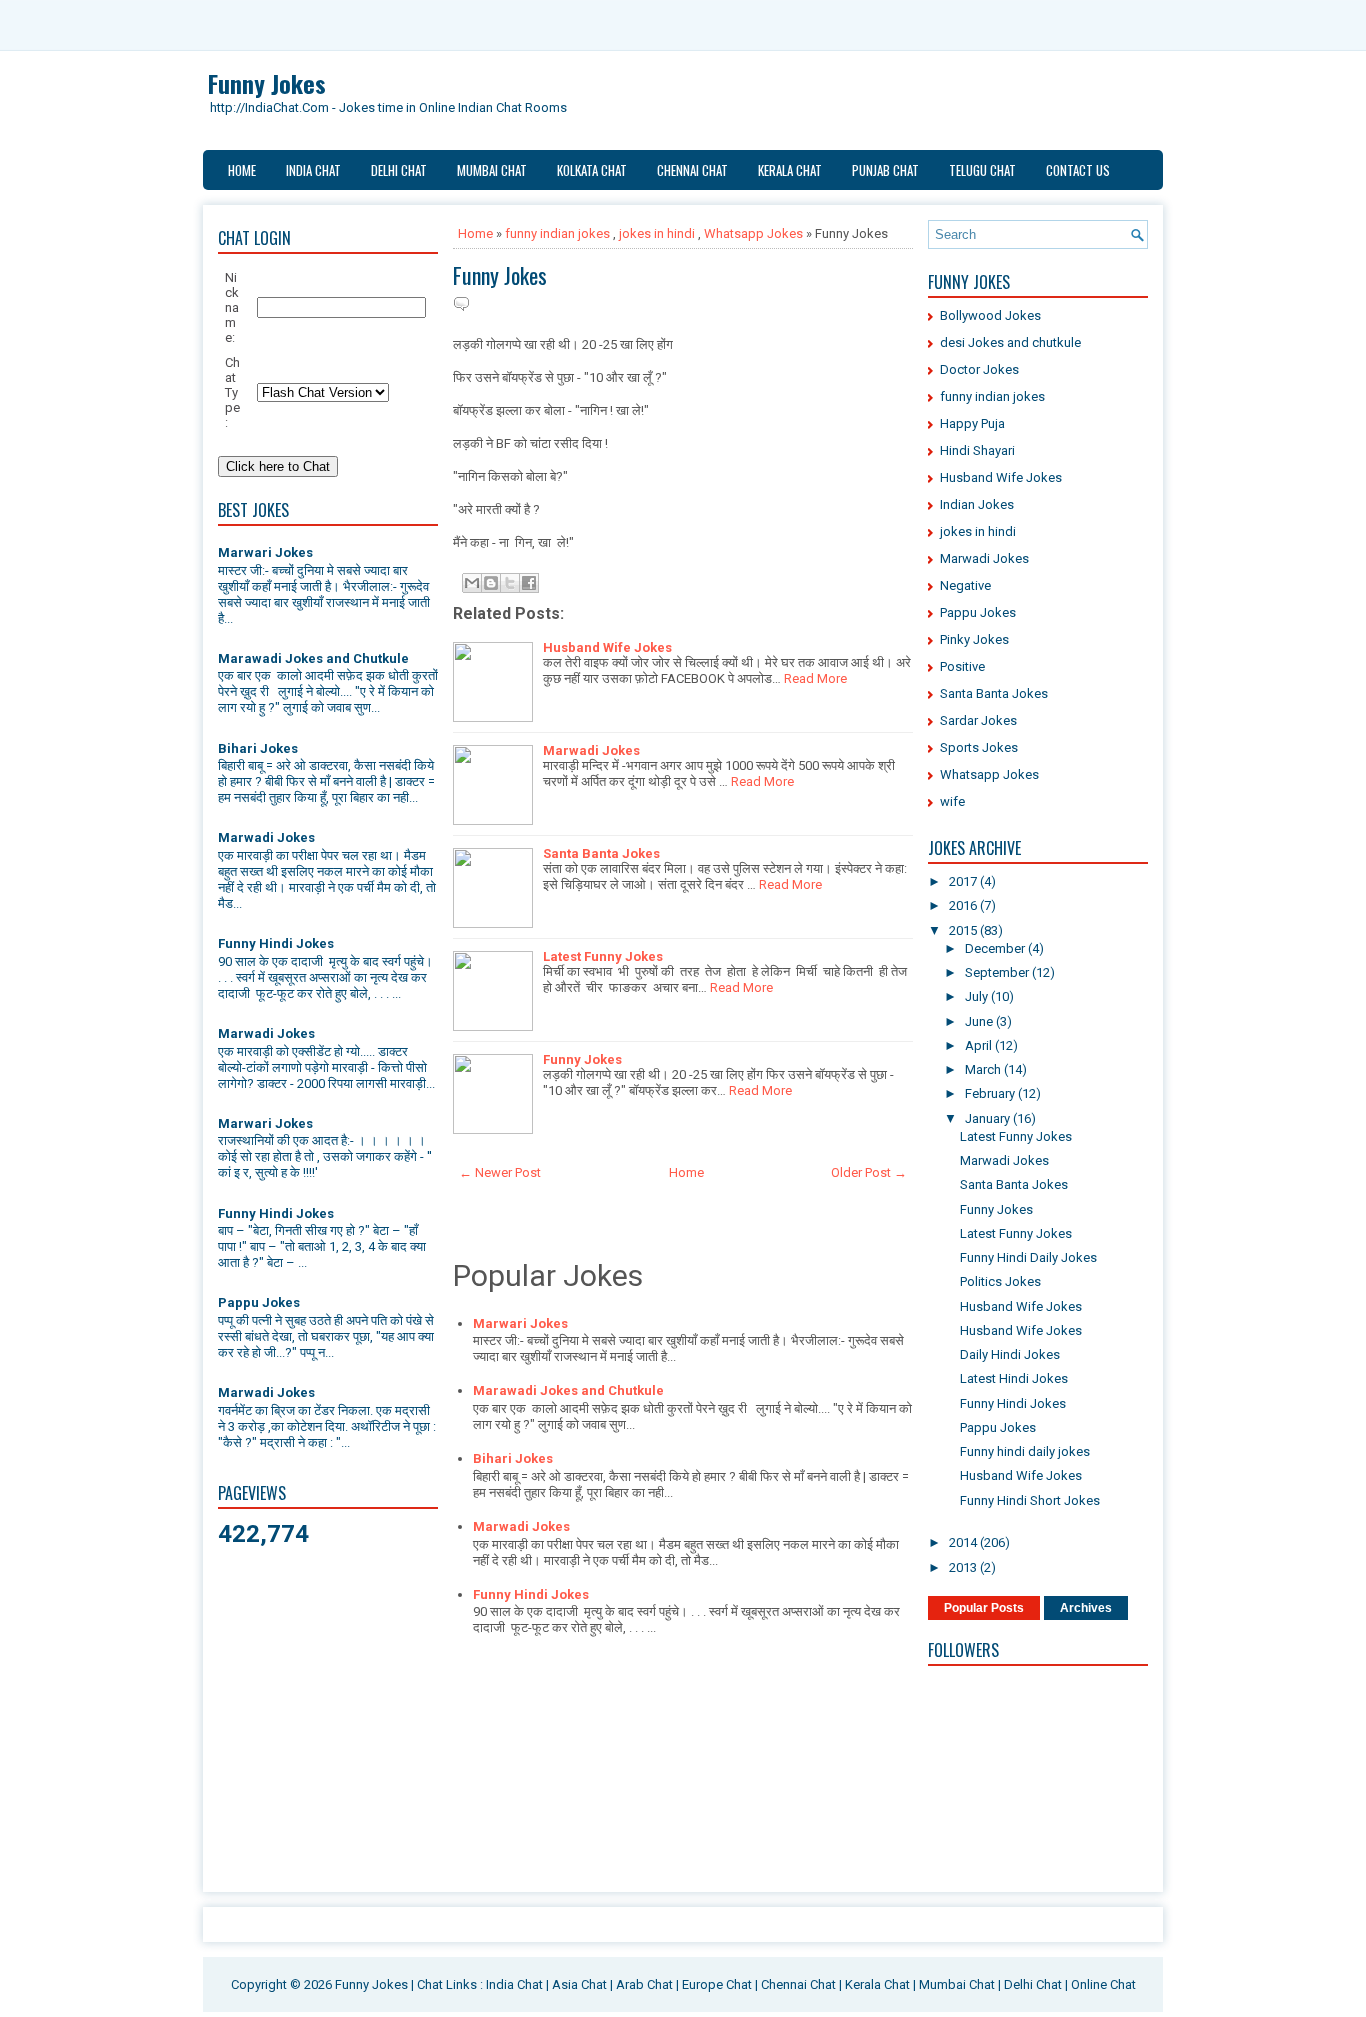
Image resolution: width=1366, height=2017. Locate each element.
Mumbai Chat (492, 170)
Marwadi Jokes (266, 837)
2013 (964, 1567)
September (998, 972)
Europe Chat (717, 1984)
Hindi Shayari (977, 450)
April (980, 1045)
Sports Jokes (979, 747)
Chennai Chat (692, 170)
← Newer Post (500, 1172)
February (991, 1093)
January (989, 1118)
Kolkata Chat (592, 170)
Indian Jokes (977, 504)
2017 (964, 881)
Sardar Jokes (978, 720)
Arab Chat (644, 1984)
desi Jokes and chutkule (1010, 342)
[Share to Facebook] (529, 583)
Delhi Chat (399, 170)
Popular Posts (984, 1608)
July (978, 996)
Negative (965, 585)
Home (242, 170)
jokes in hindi (657, 233)
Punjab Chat (885, 170)
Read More (815, 678)
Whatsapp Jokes (753, 233)
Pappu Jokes (259, 1302)
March (984, 1069)
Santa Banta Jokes (601, 853)
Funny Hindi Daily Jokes (1028, 1257)
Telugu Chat (982, 170)
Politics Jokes (1000, 1281)
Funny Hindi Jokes (276, 943)
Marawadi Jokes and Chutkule (313, 658)
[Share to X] (510, 583)
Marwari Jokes (265, 552)
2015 (964, 930)
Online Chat (1103, 1984)
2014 (964, 1542)
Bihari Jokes (258, 748)
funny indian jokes (557, 233)
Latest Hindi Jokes (1014, 1378)
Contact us (1078, 170)
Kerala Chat (790, 170)
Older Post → (869, 1172)
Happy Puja (972, 423)
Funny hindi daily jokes (1025, 1451)
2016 (964, 905)
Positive (962, 666)
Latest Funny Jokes (603, 956)
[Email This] (472, 583)
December (996, 948)
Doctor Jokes (979, 369)
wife (952, 801)
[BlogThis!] (491, 583)
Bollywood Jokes (990, 315)
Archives (1086, 1608)
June (980, 1021)
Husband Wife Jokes (607, 647)
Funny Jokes (267, 83)
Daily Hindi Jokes (1010, 1354)
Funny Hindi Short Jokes (1030, 1500)
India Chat (313, 170)
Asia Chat (579, 1984)
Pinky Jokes (974, 639)
